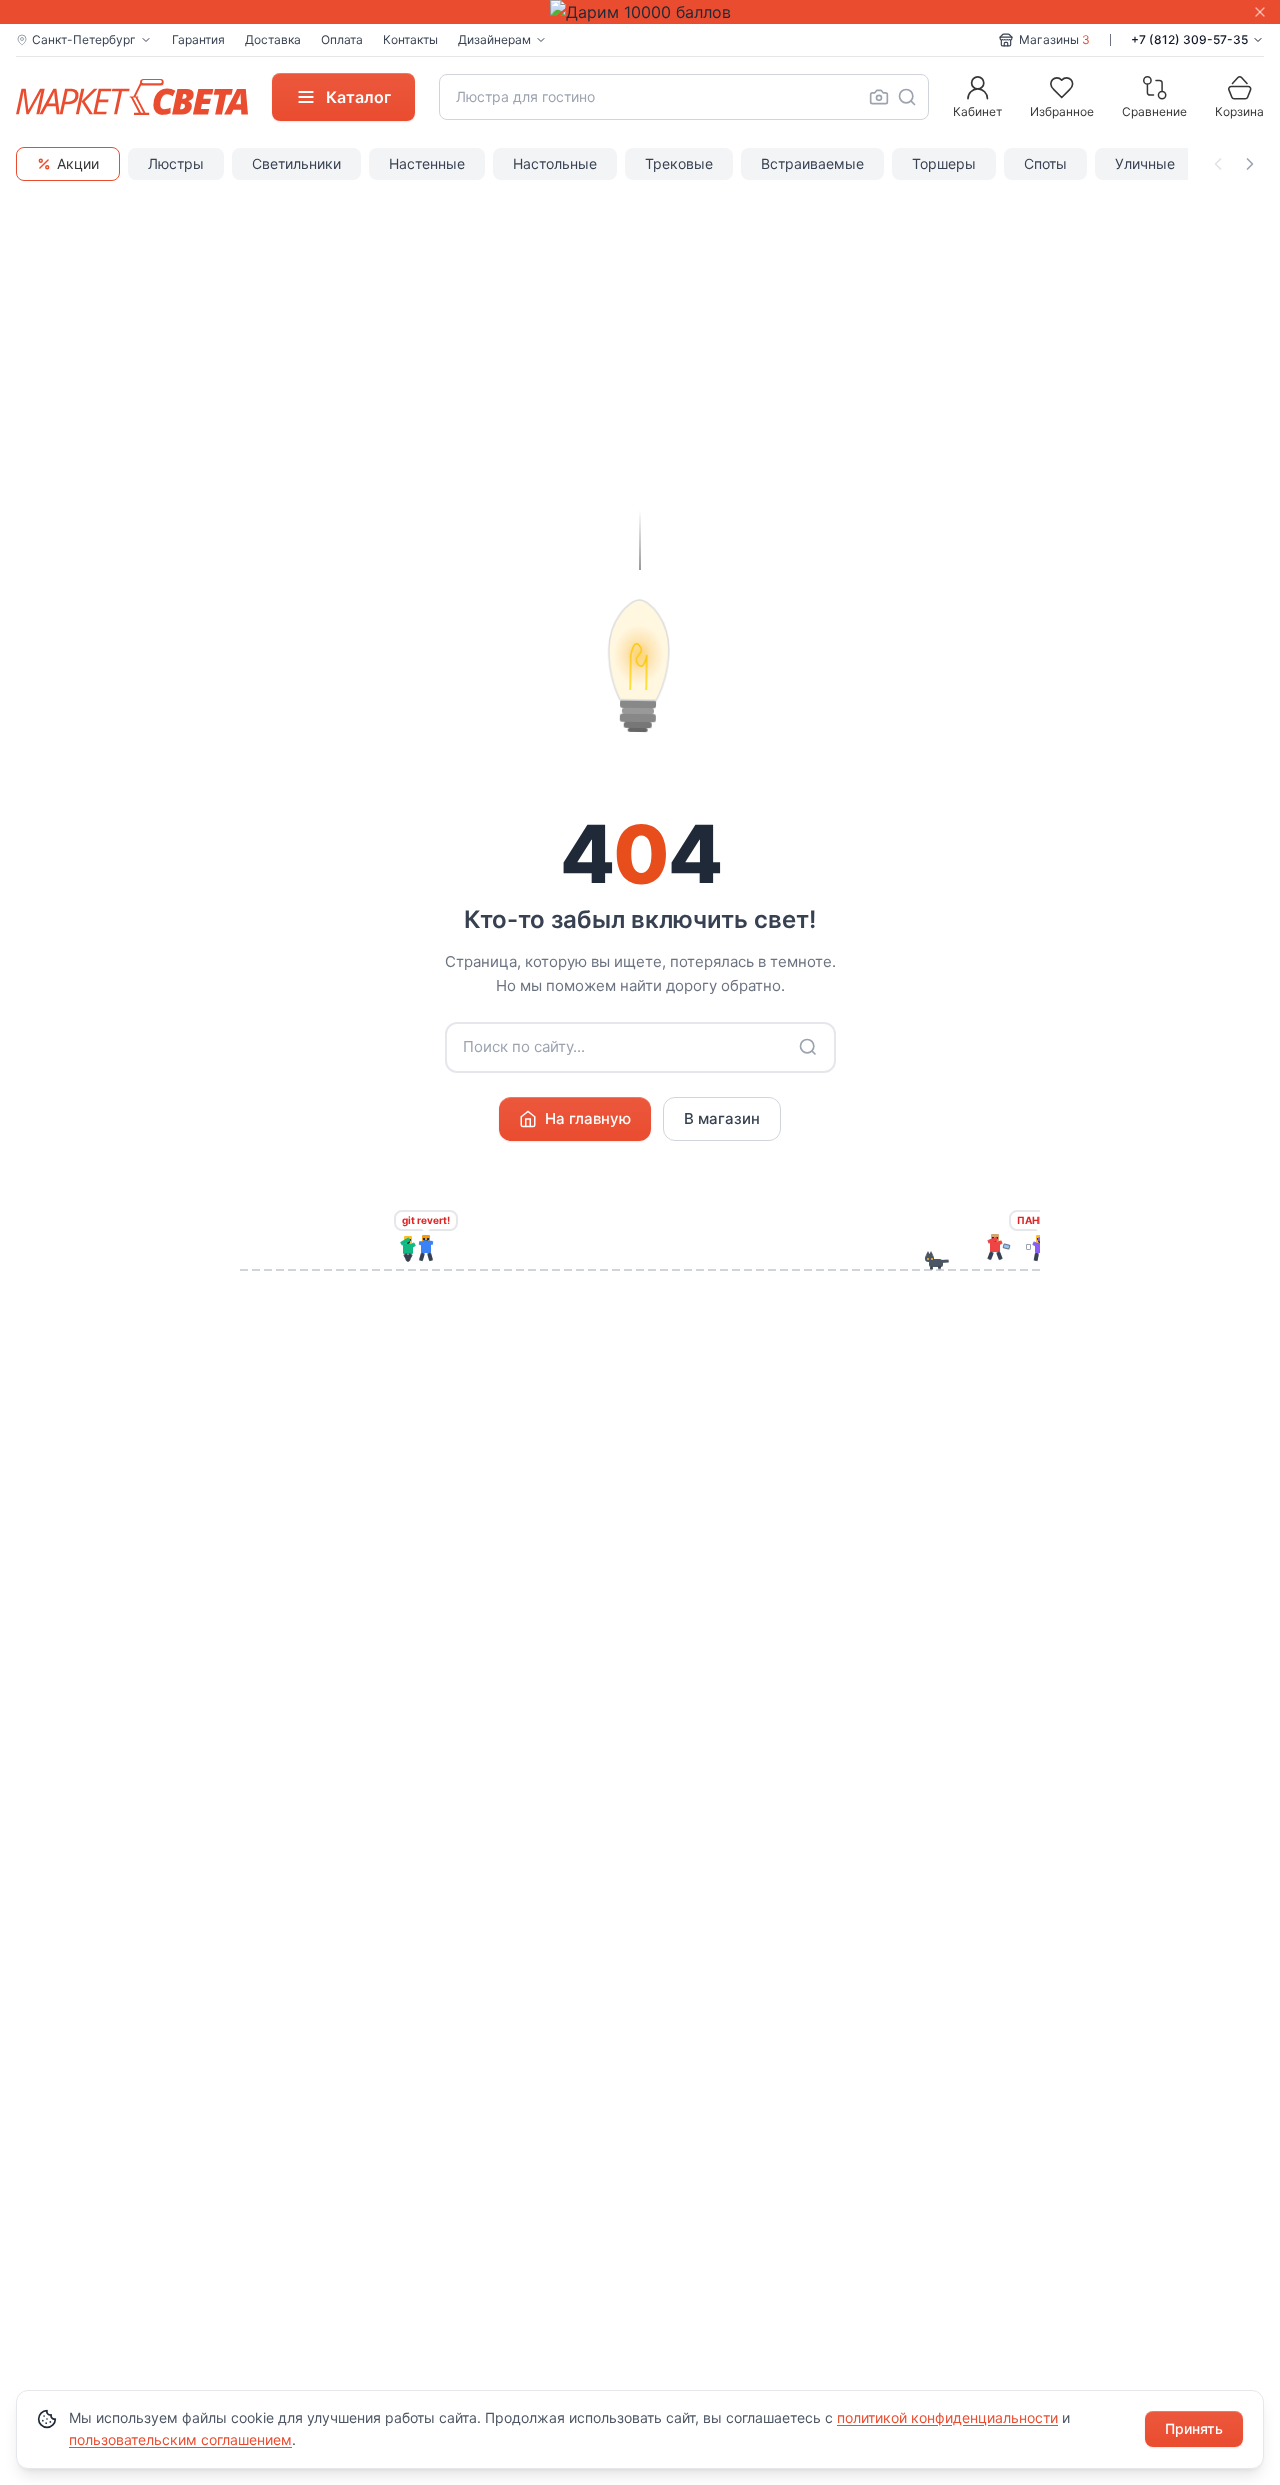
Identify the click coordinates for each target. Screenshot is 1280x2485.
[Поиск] (907, 97)
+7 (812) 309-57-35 (1189, 39)
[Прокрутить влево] (1218, 164)
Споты (1045, 163)
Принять (1194, 2428)
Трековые (679, 163)
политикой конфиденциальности (947, 2417)
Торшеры (944, 163)
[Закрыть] (1260, 12)
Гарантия (198, 39)
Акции (78, 163)
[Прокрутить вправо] (1250, 164)
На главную (588, 1118)
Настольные (555, 163)
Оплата (342, 39)
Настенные (427, 163)
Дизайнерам (494, 39)
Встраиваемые (812, 163)
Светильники (296, 163)
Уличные (1145, 163)
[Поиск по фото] (879, 97)
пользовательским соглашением (180, 2439)
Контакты (410, 39)
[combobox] (684, 97)
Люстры (176, 163)
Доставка (273, 39)
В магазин (722, 1118)
